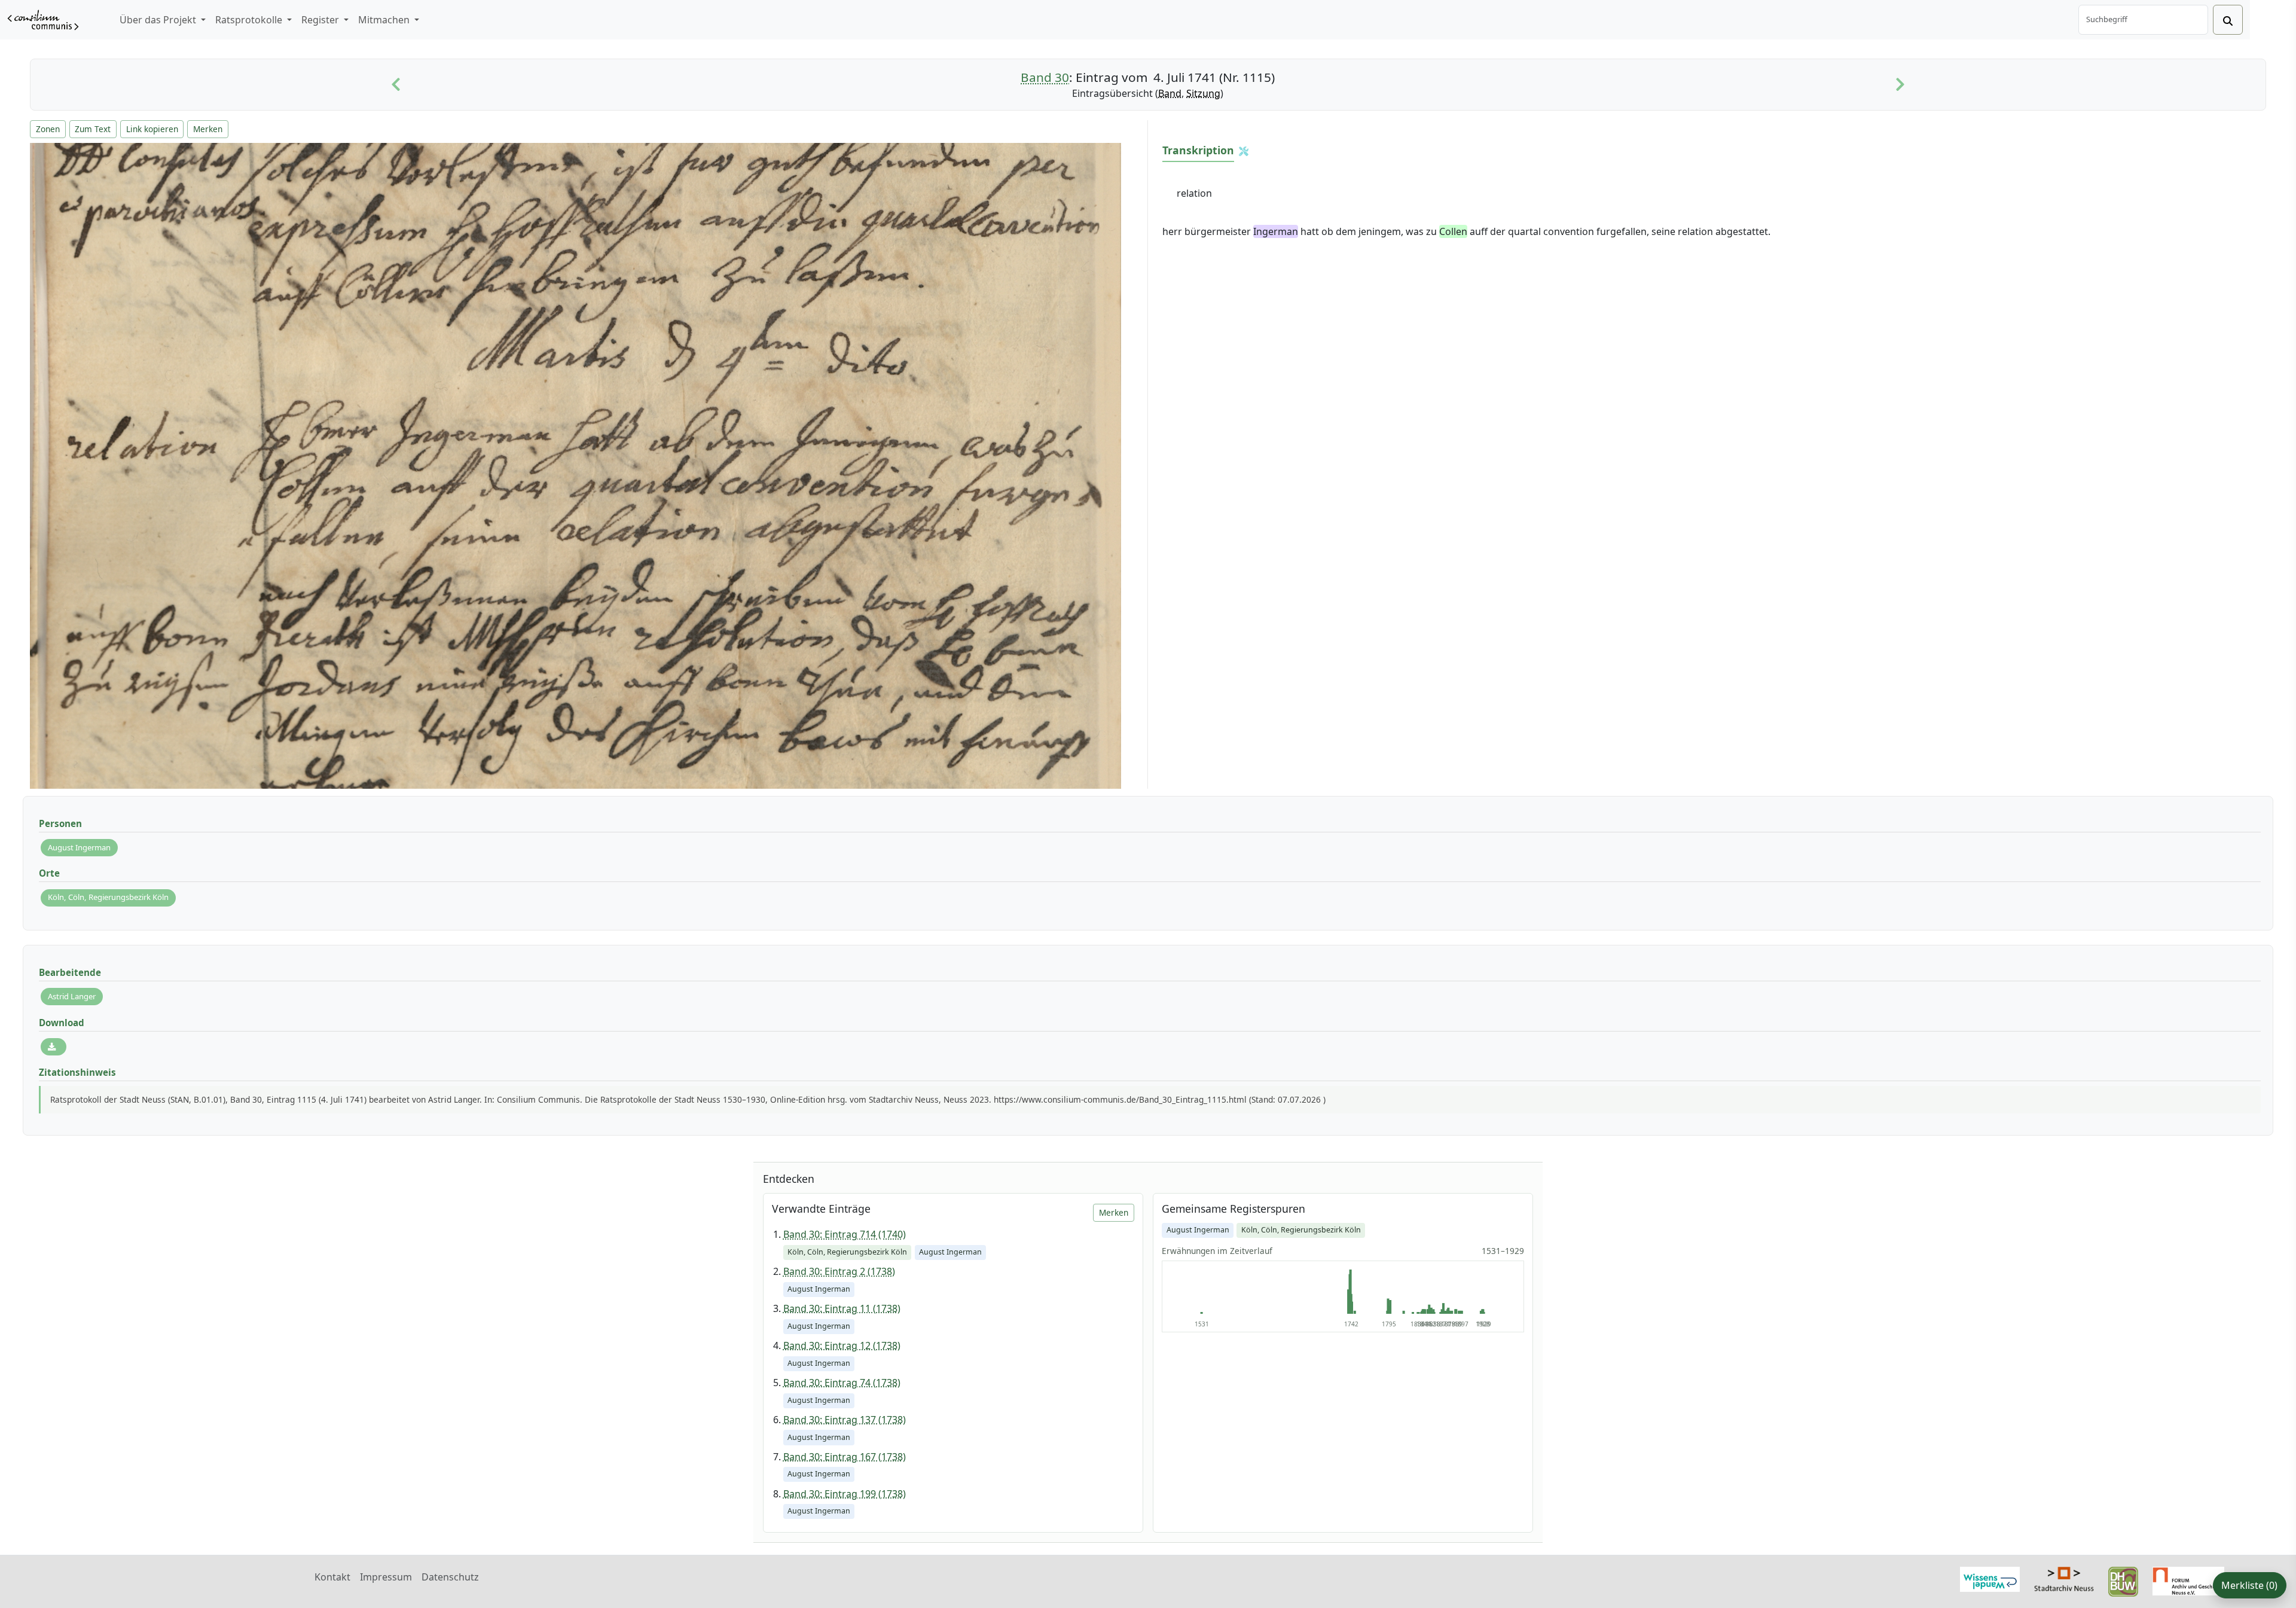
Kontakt (332, 1577)
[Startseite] (43, 20)
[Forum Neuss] (2188, 1580)
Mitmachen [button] (385, 20)
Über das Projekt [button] (159, 20)
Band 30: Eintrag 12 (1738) (842, 1345)
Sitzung (1203, 93)
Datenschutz (450, 1577)
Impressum (386, 1577)
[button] (1244, 151)
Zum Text (93, 129)
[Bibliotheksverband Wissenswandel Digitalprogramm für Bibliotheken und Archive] (1990, 1578)
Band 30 (1045, 77)
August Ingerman (79, 847)
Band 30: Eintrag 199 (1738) (845, 1494)
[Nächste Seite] (1900, 85)
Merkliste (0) (2249, 1585)
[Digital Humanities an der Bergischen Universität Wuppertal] (2123, 1580)
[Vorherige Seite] (396, 85)
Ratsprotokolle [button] (250, 20)
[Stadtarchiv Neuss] (2064, 1578)
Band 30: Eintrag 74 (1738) (842, 1383)
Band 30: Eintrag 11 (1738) (842, 1308)
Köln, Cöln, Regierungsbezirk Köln (108, 897)
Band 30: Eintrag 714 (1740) (845, 1234)
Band (1170, 93)
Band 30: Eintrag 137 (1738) (845, 1420)
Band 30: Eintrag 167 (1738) (845, 1457)
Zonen (48, 129)
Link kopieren (152, 129)
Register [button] (321, 20)
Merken (208, 129)
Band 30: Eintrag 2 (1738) (839, 1271)
